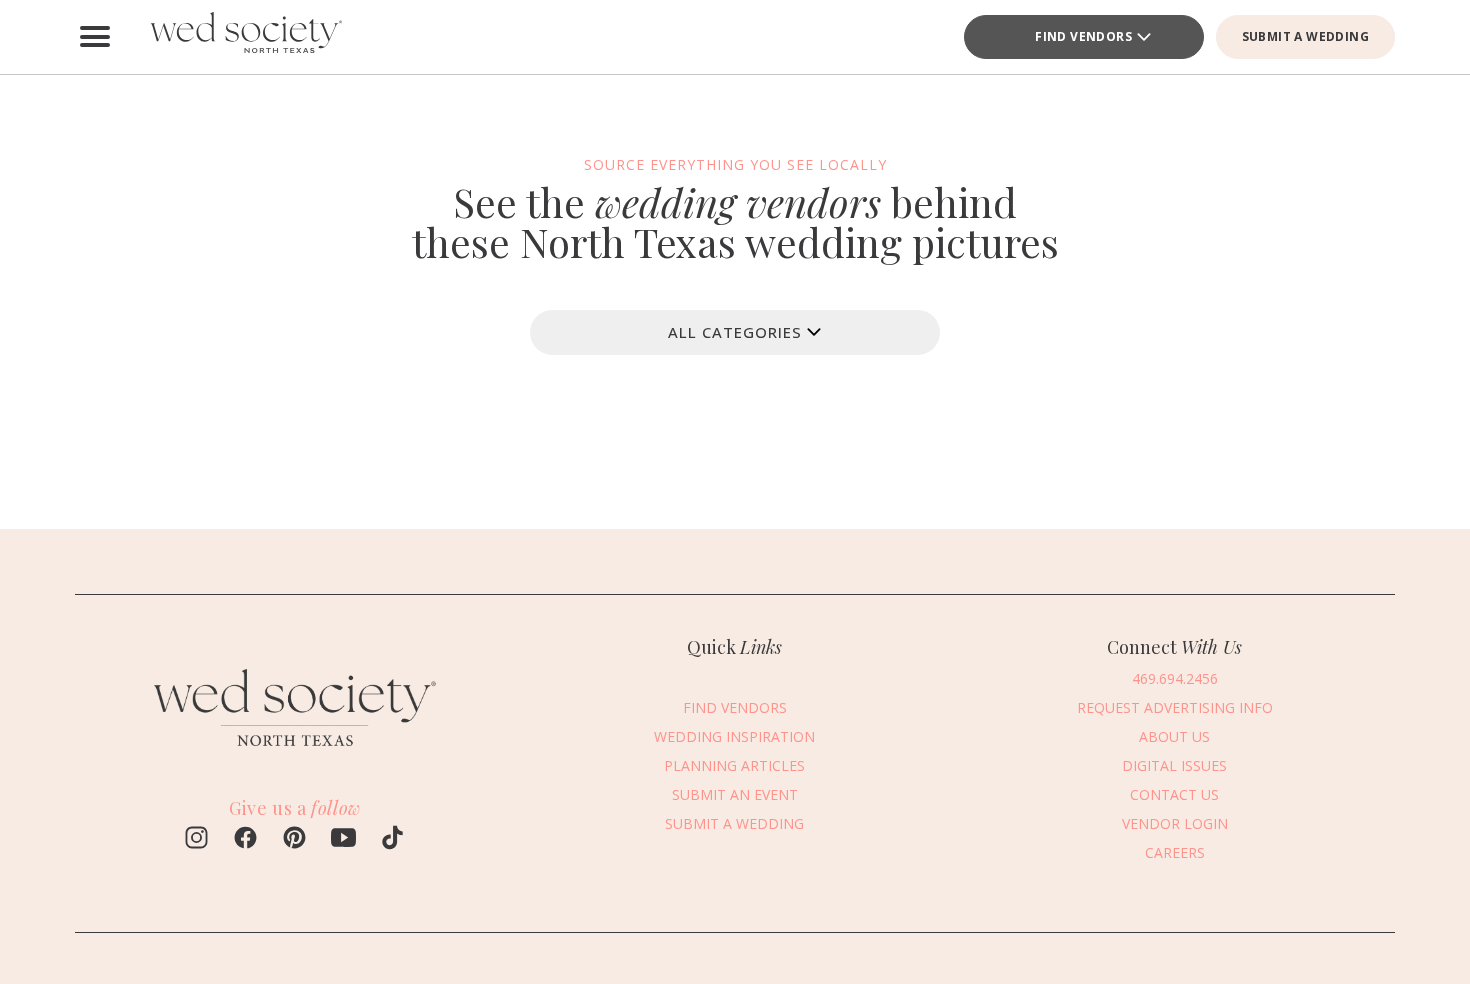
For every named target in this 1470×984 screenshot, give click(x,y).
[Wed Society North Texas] (245, 37)
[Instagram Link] (196, 840)
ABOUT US (1174, 736)
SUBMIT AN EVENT (735, 794)
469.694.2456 (1175, 678)
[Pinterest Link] (294, 840)
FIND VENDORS (1083, 36)
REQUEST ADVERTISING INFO (1175, 707)
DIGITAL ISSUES (1174, 765)
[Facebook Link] (245, 840)
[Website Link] (295, 755)
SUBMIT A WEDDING (1305, 36)
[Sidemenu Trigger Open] (95, 37)
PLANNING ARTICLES (734, 765)
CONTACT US (1174, 794)
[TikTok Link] (392, 840)
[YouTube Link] (343, 840)
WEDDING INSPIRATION (734, 736)
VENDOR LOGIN (1175, 823)
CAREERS (1175, 852)
